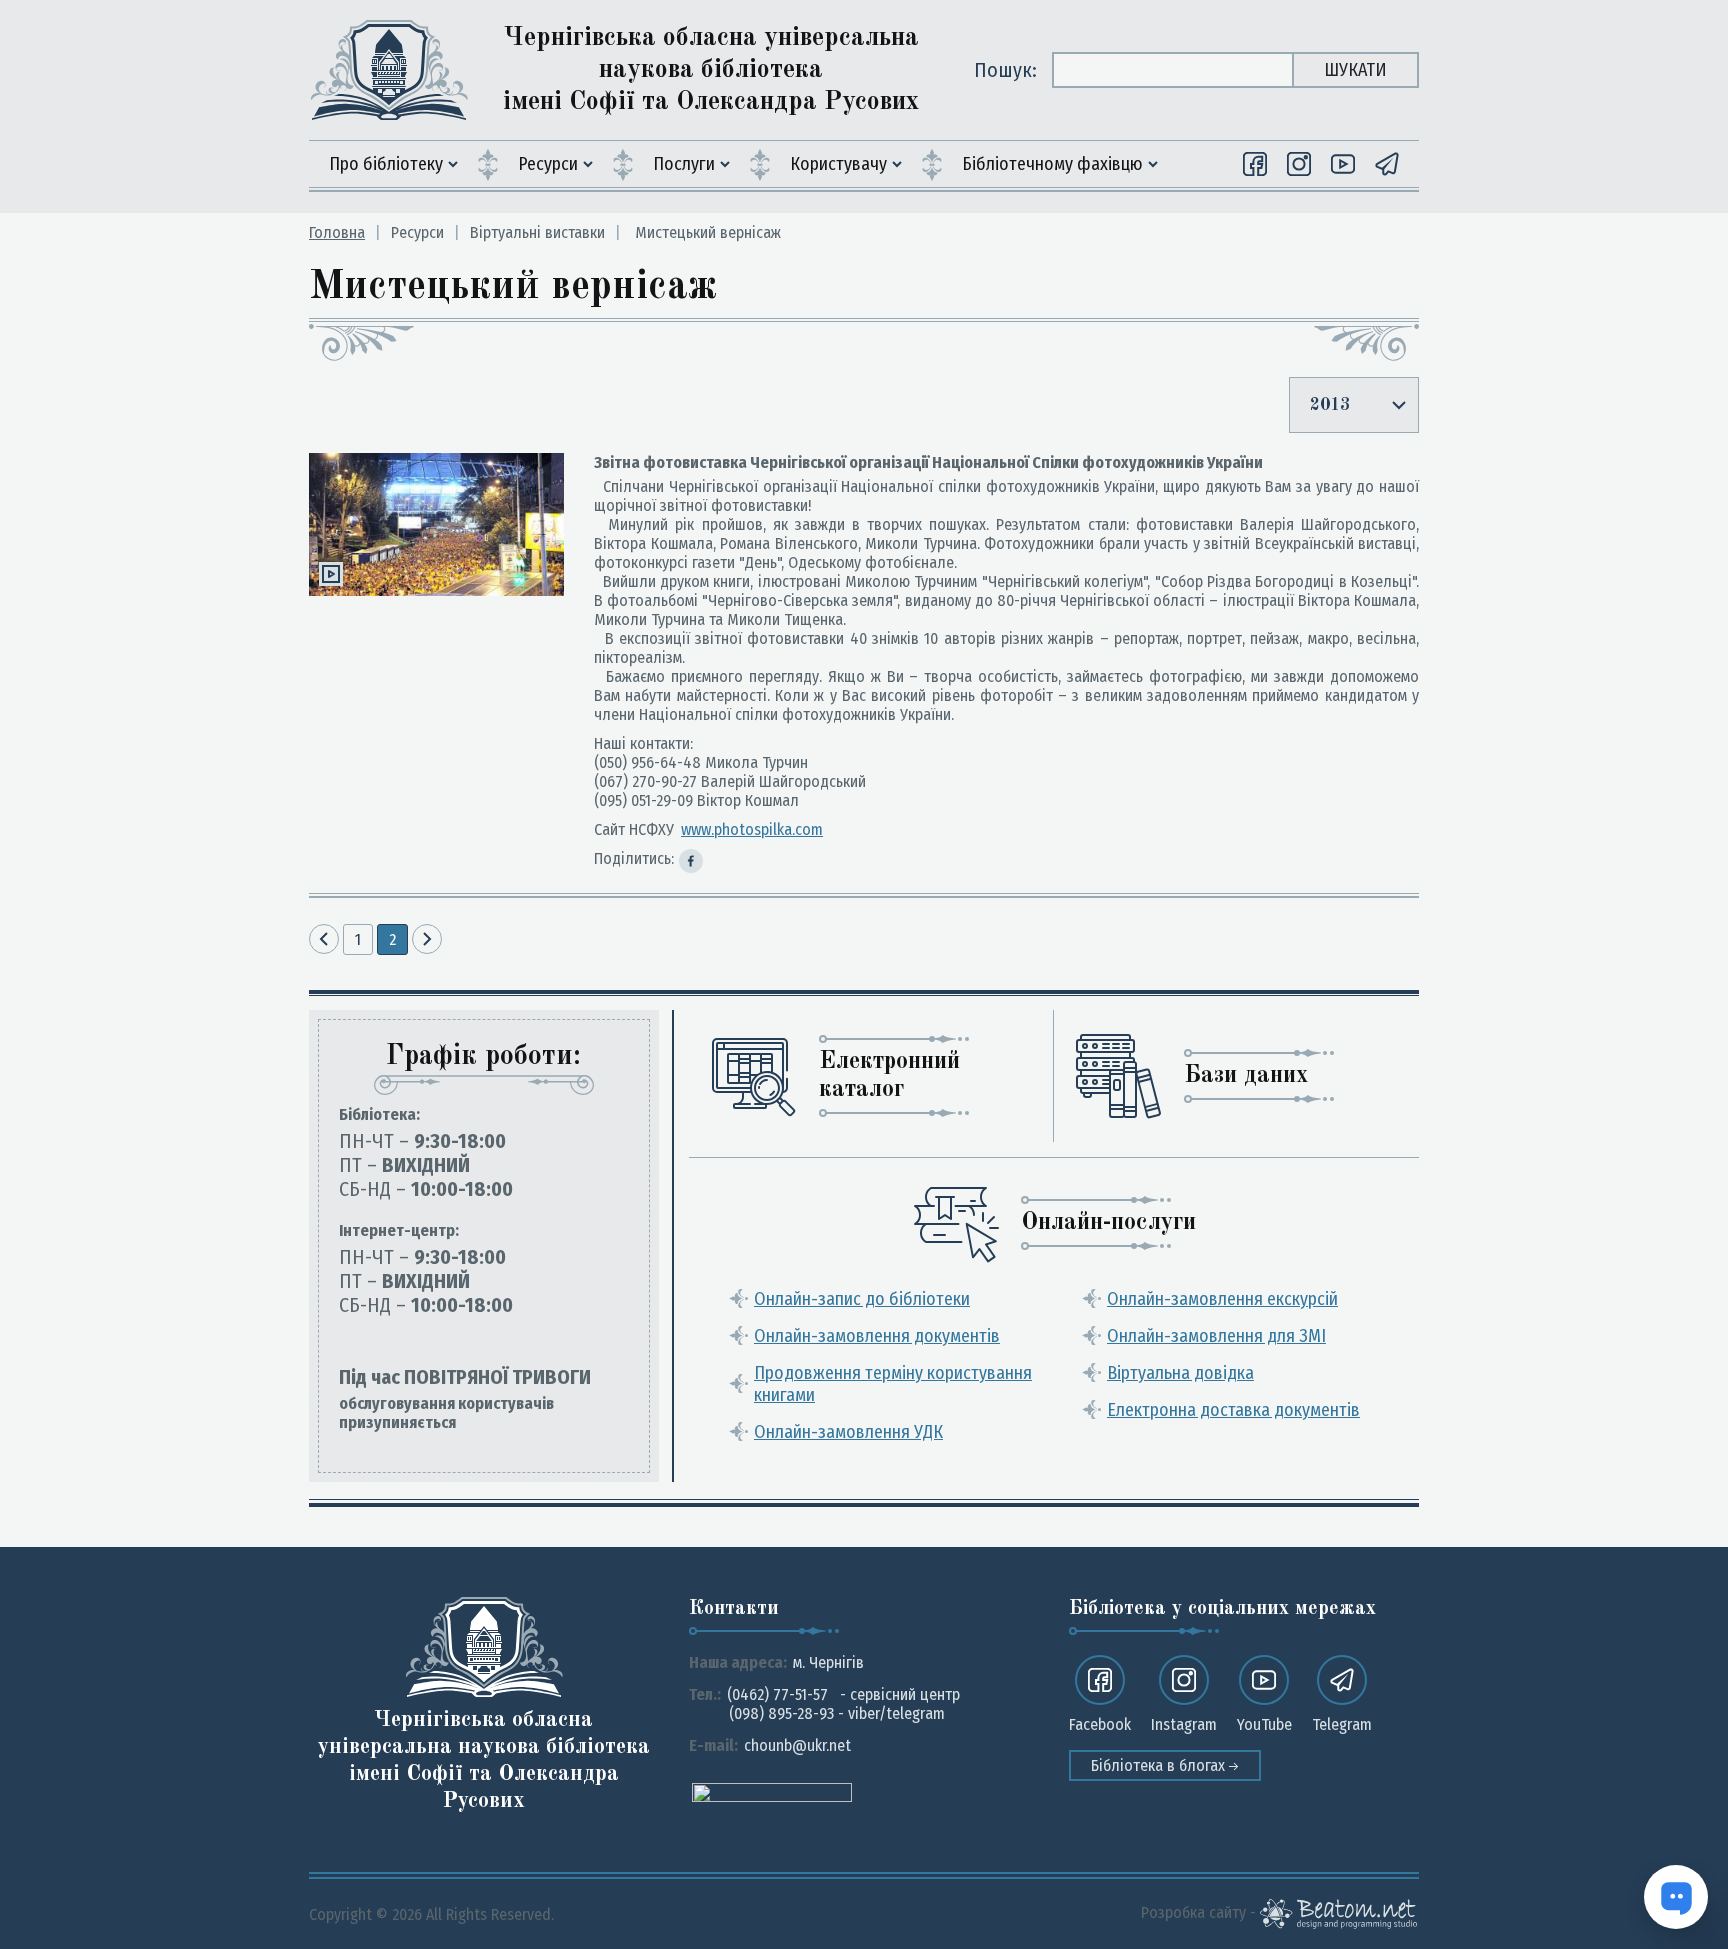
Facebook (1100, 1724)
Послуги (684, 164)
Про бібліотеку (386, 164)
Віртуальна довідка (1180, 1373)
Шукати (1355, 70)
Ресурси (548, 164)
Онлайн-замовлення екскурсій (1222, 1299)
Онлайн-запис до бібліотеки (862, 1299)
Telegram (1342, 1724)
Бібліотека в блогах (1160, 1765)
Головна (337, 232)
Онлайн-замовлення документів (877, 1336)
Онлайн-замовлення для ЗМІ (1216, 1336)
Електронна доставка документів (1233, 1410)
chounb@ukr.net (797, 1745)
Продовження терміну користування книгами (893, 1384)
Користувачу (838, 164)
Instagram (1184, 1724)
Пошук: (1005, 70)
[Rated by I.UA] (772, 1791)
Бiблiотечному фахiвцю (1052, 164)
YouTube (1264, 1724)
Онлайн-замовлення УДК (848, 1432)
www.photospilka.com (752, 829)
